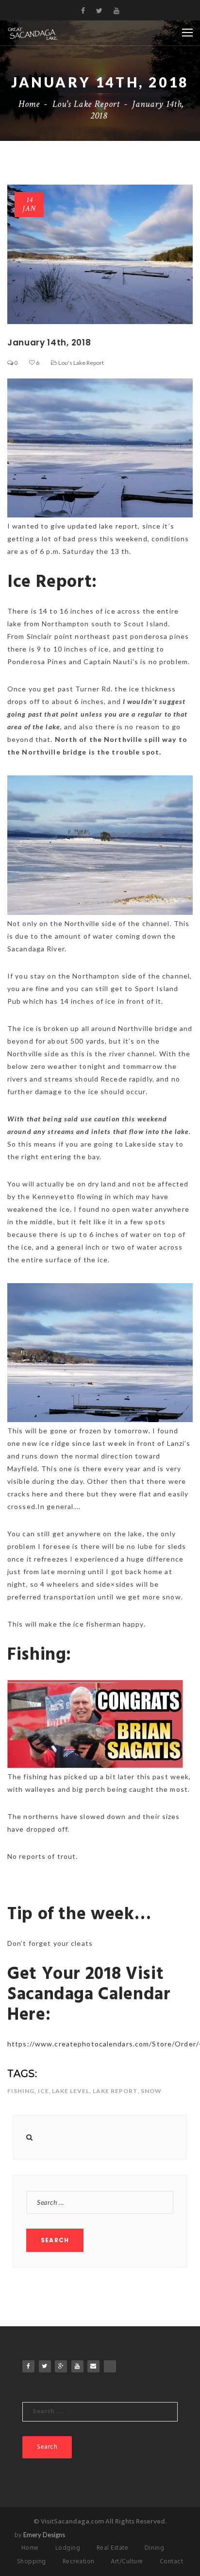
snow (151, 2091)
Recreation (79, 2562)
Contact (172, 2562)
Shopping (32, 2562)
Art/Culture (127, 2562)
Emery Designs (44, 2535)
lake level (71, 2091)
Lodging (68, 2548)
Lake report (115, 2091)
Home (29, 104)
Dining (154, 2548)
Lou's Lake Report (86, 104)
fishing (21, 2091)
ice (43, 2091)
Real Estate (113, 2548)
